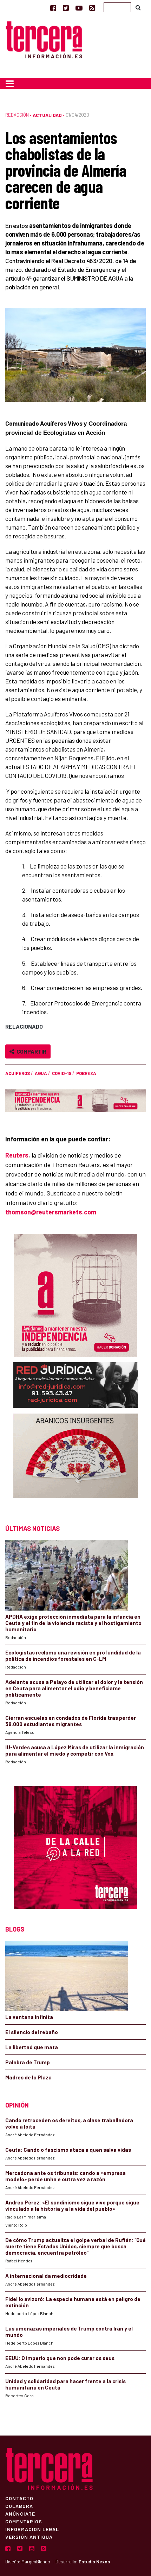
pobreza (86, 1073)
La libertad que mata (32, 2047)
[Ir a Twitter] (66, 8)
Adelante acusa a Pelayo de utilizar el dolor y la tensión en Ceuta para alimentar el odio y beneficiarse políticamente (74, 1688)
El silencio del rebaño (32, 2032)
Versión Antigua (29, 2537)
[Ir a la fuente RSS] (92, 8)
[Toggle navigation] (10, 84)
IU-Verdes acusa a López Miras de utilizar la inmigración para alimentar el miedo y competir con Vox (75, 1750)
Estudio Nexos (94, 2562)
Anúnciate (20, 2513)
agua (41, 1073)
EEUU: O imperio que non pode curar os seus (60, 2358)
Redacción (17, 115)
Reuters (17, 1155)
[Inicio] (44, 39)
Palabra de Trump (28, 2062)
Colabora (19, 2506)
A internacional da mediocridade (46, 2276)
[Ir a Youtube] (79, 8)
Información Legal (32, 2529)
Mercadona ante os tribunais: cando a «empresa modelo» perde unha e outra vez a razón (65, 2176)
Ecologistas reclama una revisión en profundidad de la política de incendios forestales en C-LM (73, 1656)
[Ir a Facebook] (53, 8)
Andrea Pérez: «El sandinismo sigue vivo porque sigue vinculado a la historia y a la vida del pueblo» (72, 2205)
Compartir (30, 1051)
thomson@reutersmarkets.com (51, 1212)
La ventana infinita (29, 2017)
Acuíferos (18, 1073)
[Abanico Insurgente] (76, 1462)
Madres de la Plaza (28, 2077)
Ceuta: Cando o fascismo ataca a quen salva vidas (68, 2150)
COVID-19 (62, 1073)
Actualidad (47, 115)
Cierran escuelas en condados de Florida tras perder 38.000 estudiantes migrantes (71, 1721)
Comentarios (24, 2521)
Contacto (19, 2498)
